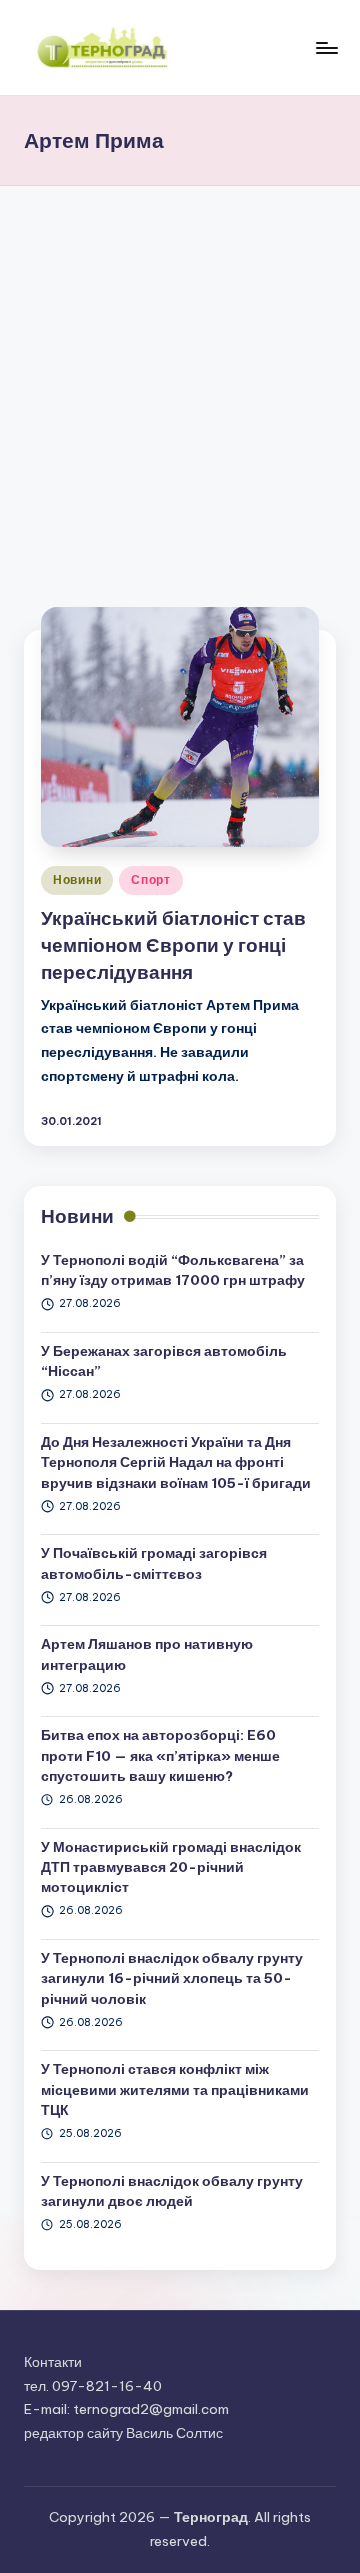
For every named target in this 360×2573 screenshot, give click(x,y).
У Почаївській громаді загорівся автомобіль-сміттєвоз (154, 1563)
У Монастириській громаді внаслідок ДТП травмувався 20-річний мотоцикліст (171, 1867)
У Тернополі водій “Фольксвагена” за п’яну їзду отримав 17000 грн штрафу (173, 1270)
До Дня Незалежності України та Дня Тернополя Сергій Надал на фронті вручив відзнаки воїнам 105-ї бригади (176, 1462)
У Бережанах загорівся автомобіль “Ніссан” (164, 1361)
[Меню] (326, 47)
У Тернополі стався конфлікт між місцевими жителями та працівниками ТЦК (175, 2089)
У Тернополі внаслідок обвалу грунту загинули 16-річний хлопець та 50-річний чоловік (172, 1978)
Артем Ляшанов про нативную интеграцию (147, 1654)
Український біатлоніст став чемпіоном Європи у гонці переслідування (173, 945)
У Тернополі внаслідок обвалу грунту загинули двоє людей (172, 2191)
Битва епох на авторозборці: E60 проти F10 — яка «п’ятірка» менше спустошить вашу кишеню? (160, 1755)
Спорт (151, 879)
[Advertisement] (180, 376)
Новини (77, 879)
